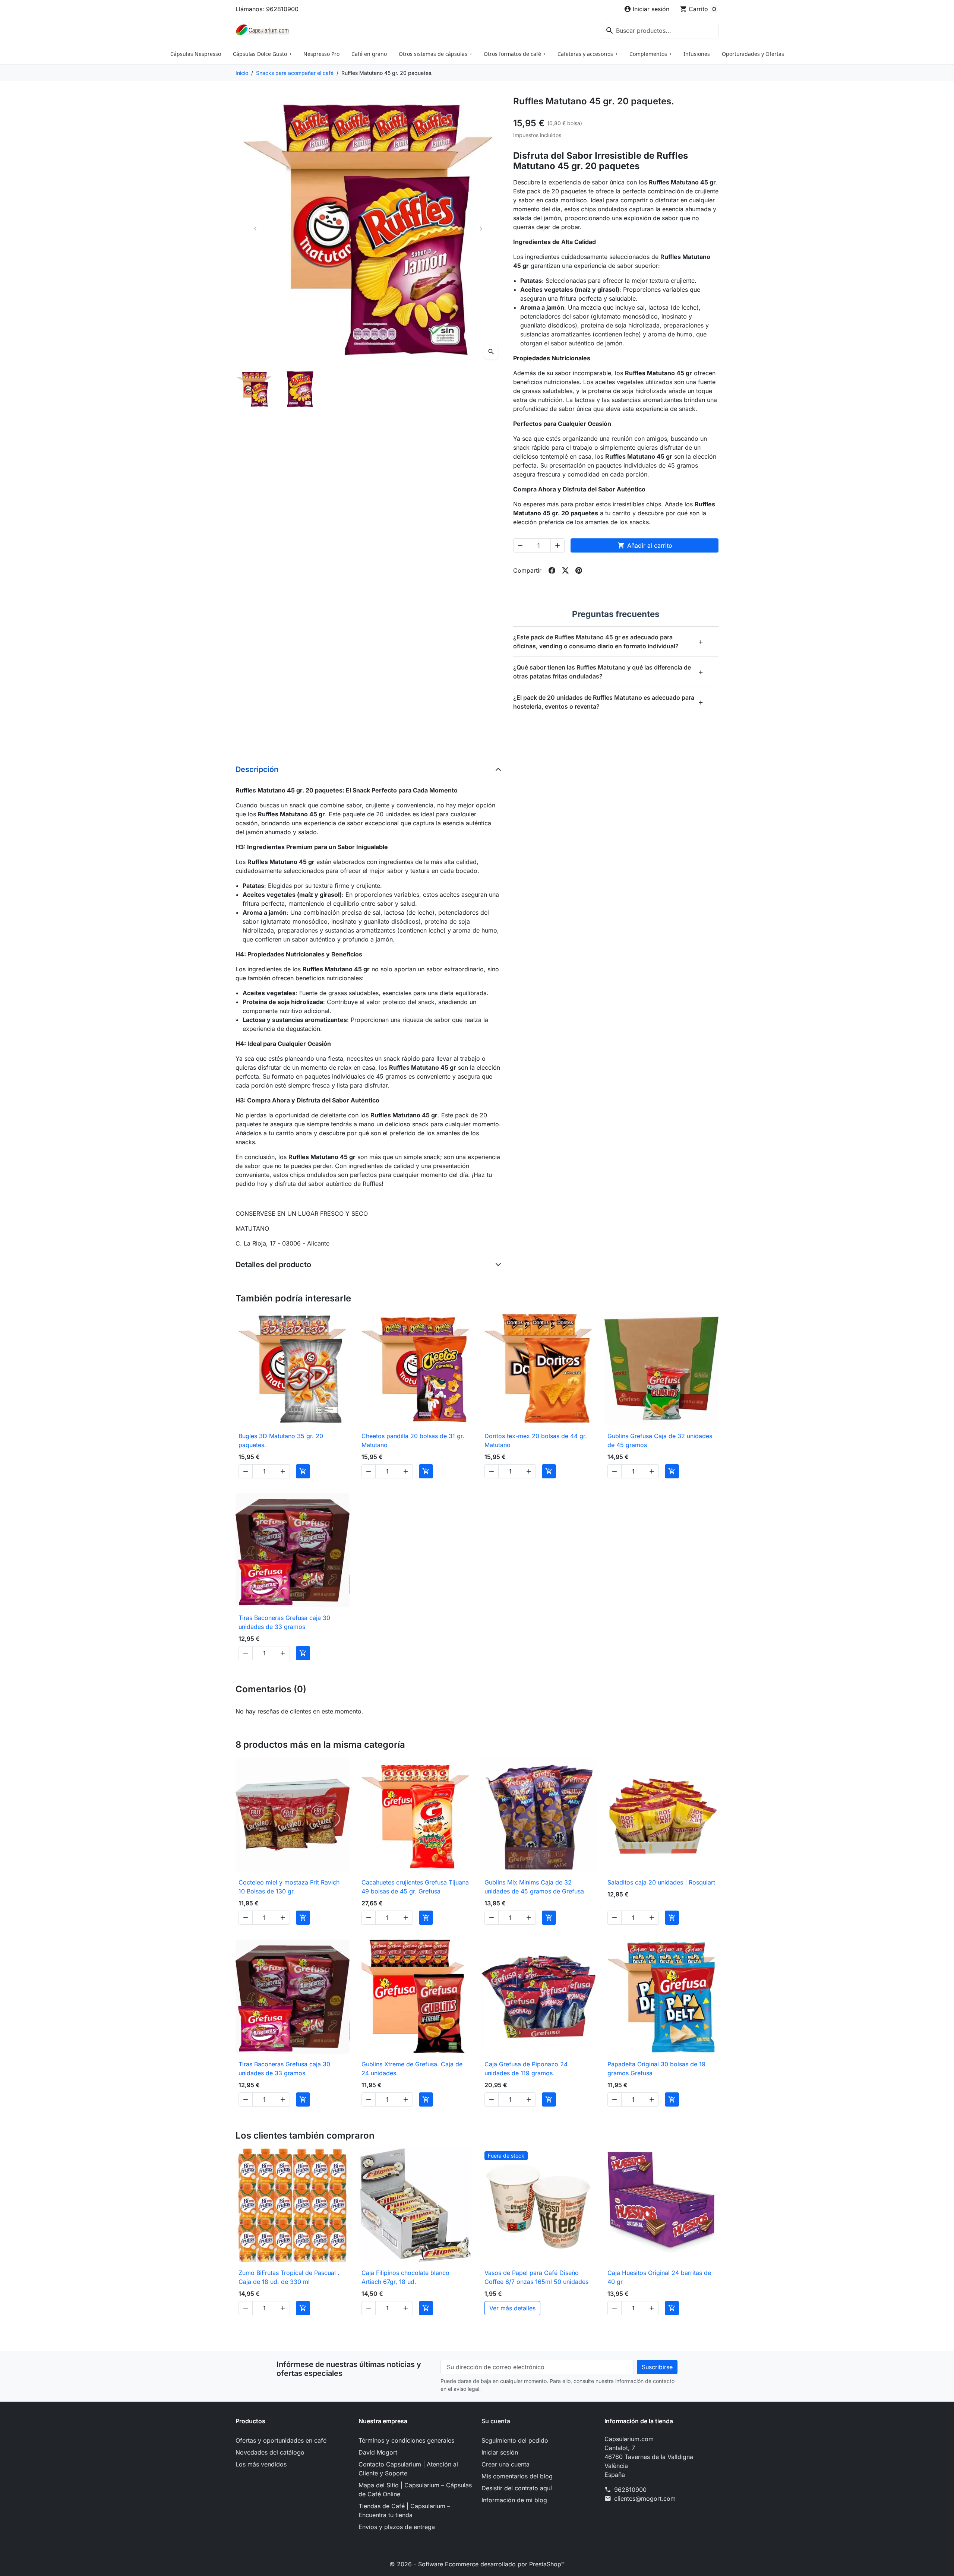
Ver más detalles (512, 2308)
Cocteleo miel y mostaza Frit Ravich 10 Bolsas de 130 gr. (289, 1887)
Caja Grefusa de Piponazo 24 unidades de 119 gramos (526, 2069)
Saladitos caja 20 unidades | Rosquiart (661, 1882)
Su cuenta (496, 2421)
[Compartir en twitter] (565, 570)
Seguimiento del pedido (515, 2440)
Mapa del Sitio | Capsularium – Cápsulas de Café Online (415, 2490)
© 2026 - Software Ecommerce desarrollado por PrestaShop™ (477, 2564)
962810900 (630, 2490)
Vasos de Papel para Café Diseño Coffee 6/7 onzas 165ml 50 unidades (536, 2277)
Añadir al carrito (645, 545)
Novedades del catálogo (270, 2452)
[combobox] (660, 31)
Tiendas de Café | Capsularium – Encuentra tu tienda (404, 2510)
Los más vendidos (261, 2464)
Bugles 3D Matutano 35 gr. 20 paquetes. (281, 1440)
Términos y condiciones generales (406, 2440)
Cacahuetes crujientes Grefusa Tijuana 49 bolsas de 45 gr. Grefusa (415, 1887)
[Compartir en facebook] (552, 570)
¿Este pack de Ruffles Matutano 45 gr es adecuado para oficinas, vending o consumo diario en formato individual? (608, 642)
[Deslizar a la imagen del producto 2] (300, 389)
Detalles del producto (273, 1265)
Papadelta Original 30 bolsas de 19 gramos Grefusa (656, 2069)
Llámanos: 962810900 (267, 9)
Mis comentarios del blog (517, 2476)
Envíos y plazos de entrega (397, 2527)
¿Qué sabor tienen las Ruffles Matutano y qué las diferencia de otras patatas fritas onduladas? (608, 672)
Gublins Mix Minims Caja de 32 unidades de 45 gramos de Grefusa (534, 1887)
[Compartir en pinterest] (579, 570)
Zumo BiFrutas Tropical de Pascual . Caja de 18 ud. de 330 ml (289, 2277)
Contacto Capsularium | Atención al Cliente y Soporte (408, 2469)
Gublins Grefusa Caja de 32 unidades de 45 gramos (660, 1440)
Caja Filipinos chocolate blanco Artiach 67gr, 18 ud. (405, 2277)
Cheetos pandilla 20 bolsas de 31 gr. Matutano (413, 1440)
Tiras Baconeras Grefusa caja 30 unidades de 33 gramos (284, 1622)
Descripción (257, 769)
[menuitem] (196, 54)
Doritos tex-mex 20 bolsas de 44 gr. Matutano (536, 1440)
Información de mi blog (514, 2500)
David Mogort (378, 2452)
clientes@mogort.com (645, 2499)
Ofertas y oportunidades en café (281, 2440)
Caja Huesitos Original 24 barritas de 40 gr (659, 2277)
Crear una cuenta (506, 2464)
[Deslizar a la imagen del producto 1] (254, 389)
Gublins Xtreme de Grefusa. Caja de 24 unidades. (412, 2069)
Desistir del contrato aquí (517, 2488)
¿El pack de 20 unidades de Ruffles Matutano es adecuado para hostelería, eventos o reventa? (608, 702)
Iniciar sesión (500, 2452)
